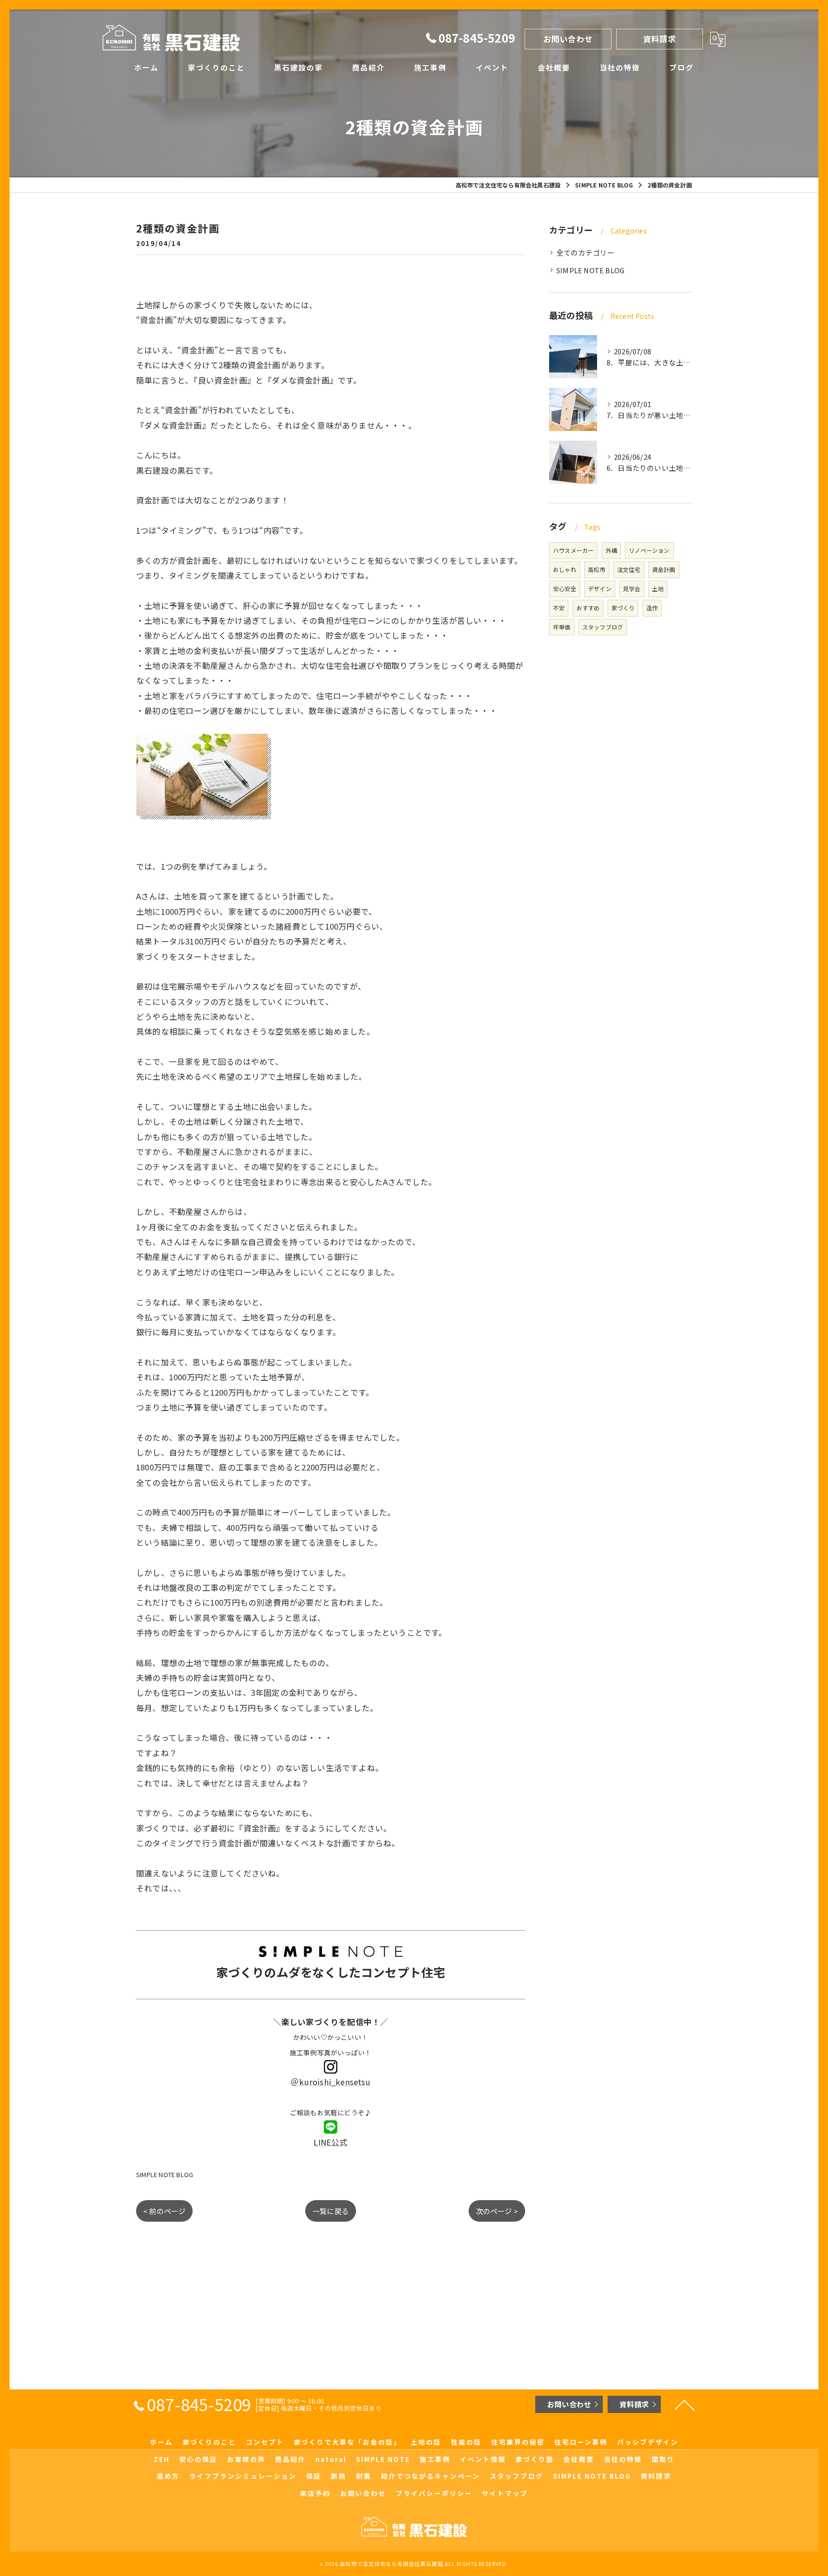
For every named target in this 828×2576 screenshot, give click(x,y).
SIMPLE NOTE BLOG (165, 2174)
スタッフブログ (603, 627)
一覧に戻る (331, 2211)
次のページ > (497, 2211)
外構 (611, 550)
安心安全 (565, 589)
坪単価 (562, 627)
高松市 (597, 569)
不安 (559, 608)
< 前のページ (164, 2211)
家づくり (623, 608)
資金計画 (664, 569)
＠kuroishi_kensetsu (331, 2082)
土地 (658, 589)
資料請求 (660, 39)
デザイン (600, 589)
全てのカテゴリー (586, 252)
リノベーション (649, 550)
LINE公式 (330, 2142)
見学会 (632, 589)
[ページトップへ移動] (685, 2404)
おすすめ (588, 608)
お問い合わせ (568, 39)
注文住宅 (629, 569)
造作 (652, 608)
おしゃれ (565, 569)
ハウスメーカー (573, 550)
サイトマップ (505, 2493)
